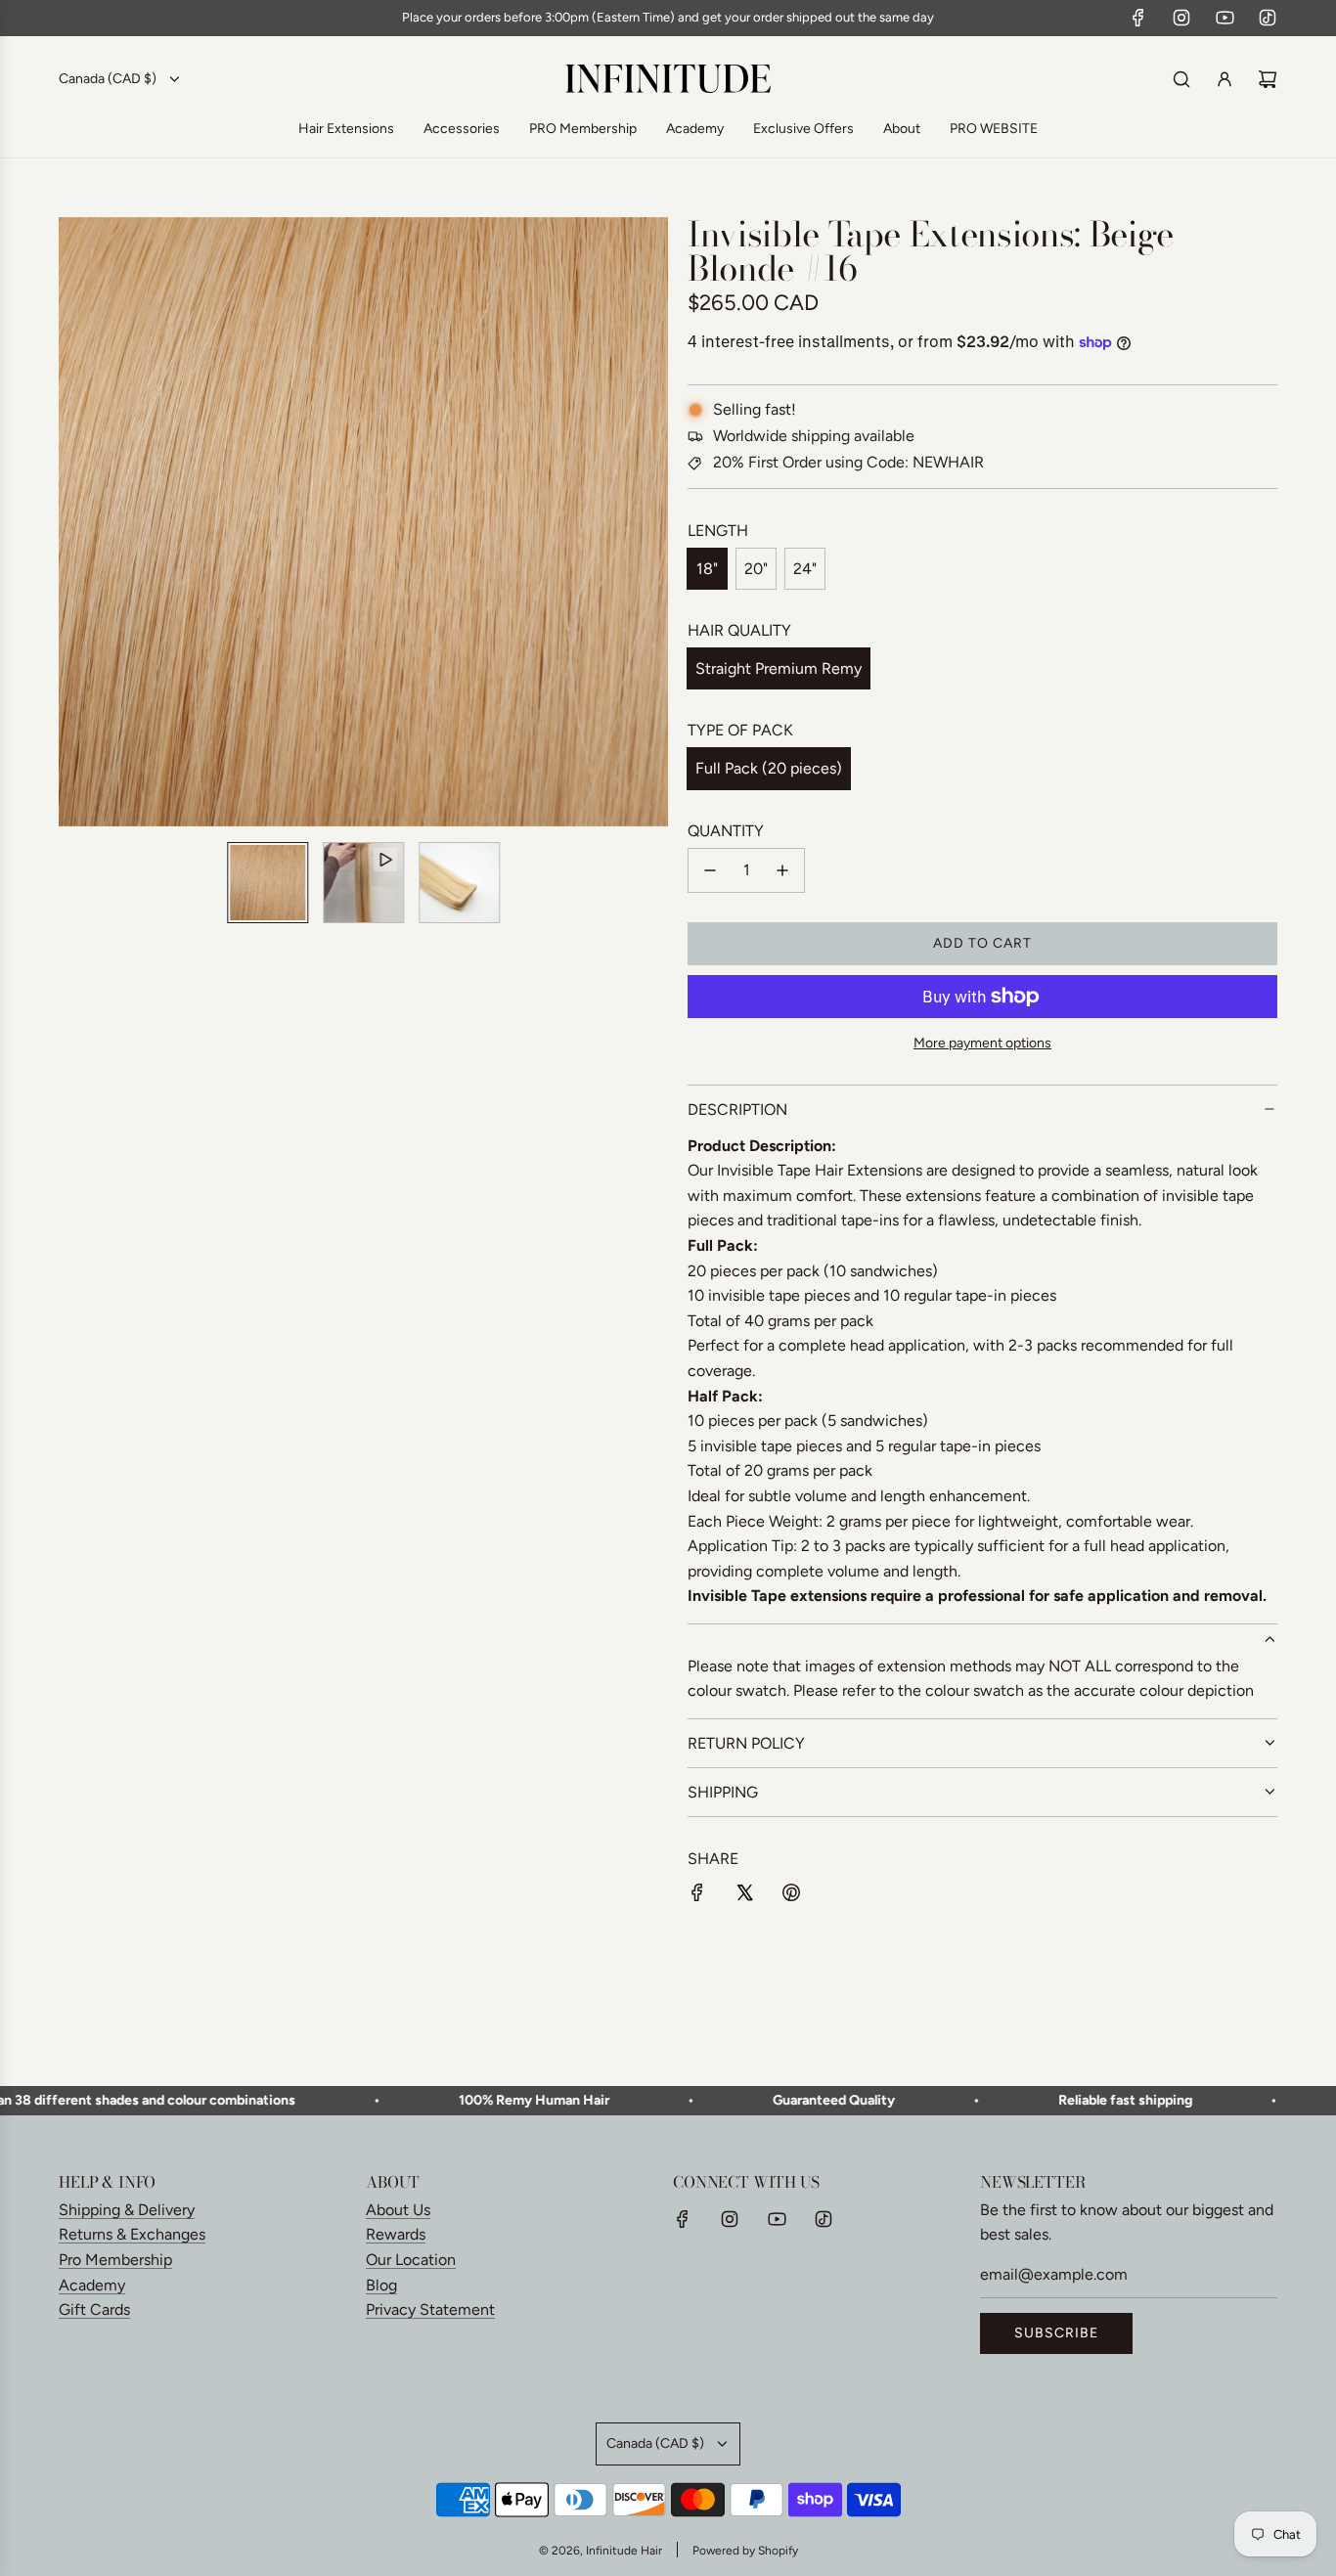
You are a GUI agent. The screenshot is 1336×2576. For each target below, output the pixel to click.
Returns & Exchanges (132, 2234)
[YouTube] (1225, 18)
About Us (398, 2210)
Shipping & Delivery (127, 2210)
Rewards (396, 2234)
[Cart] (1268, 79)
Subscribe (1056, 2333)
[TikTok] (1268, 18)
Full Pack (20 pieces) (769, 768)
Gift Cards (94, 2310)
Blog (381, 2285)
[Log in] (1225, 79)
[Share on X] (744, 1896)
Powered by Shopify (745, 2551)
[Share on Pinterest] (791, 1896)
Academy (92, 2285)
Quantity (726, 831)
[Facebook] (1138, 18)
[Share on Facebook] (697, 1896)
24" (805, 569)
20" (756, 569)
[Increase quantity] (782, 870)
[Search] (1181, 79)
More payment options (982, 1043)
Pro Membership (115, 2260)
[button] (84, 521)
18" (707, 569)
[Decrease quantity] (710, 870)
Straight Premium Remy (779, 668)
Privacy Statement (430, 2310)
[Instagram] (1181, 18)
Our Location (411, 2260)
